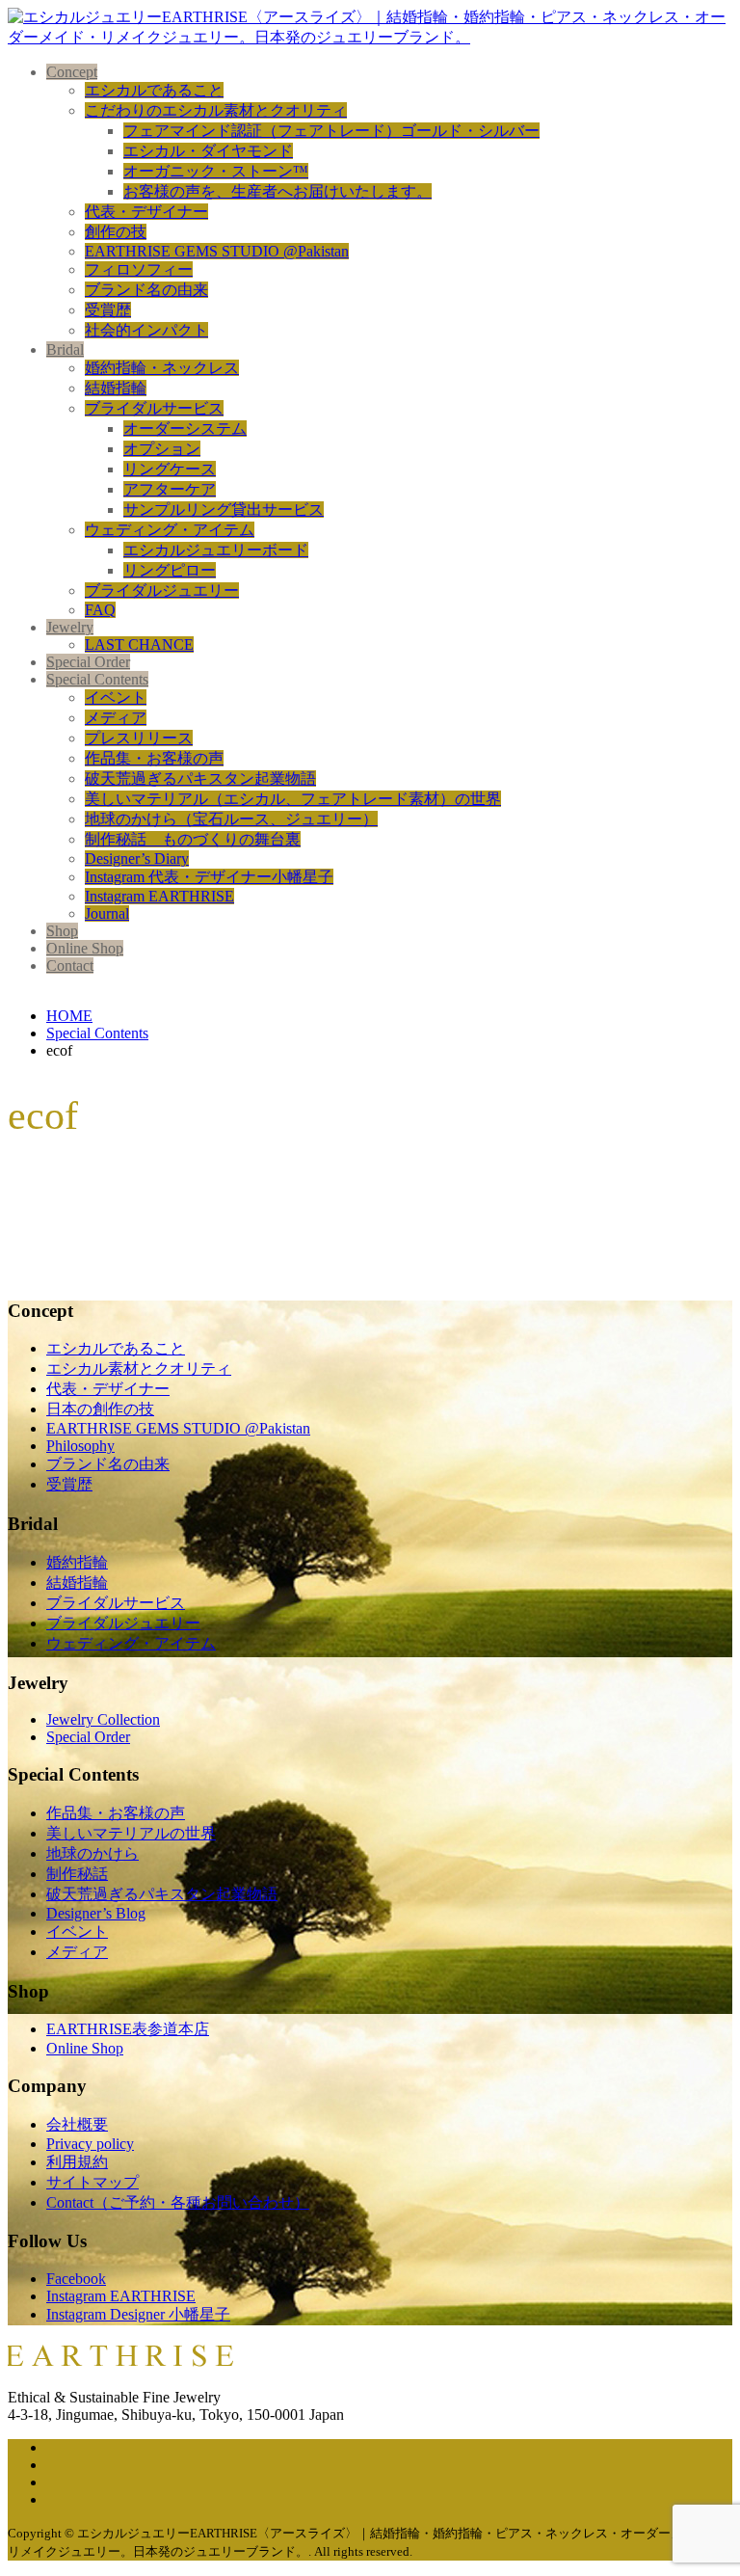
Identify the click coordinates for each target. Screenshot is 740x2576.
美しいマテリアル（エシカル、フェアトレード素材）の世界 (293, 799)
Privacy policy (90, 2144)
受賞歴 (108, 310)
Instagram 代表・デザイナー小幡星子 (209, 877)
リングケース (170, 469)
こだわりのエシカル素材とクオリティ (216, 110)
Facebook (76, 2279)
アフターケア (170, 489)
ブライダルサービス (154, 408)
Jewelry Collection (103, 1719)
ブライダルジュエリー (162, 590)
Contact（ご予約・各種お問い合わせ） (178, 2202)
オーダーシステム (185, 429)
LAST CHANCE (139, 644)
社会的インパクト (146, 330)
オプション (162, 449)
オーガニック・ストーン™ (216, 171)
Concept (72, 72)
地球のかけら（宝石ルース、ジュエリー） (231, 819)
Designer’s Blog (96, 1913)
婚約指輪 (77, 1562)
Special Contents (97, 679)
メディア (116, 718)
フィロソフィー (139, 269)
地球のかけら (92, 1853)
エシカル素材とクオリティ (139, 1368)
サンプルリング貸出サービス (224, 510)
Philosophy (80, 1446)
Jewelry (70, 627)
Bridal (65, 349)
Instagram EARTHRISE (159, 896)
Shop (62, 931)
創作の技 (116, 232)
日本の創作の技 (100, 1409)
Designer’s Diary (137, 859)
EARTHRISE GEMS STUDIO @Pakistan (217, 251)
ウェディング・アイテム (170, 530)
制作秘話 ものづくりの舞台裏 (193, 839)
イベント (116, 698)
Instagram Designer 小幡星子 (138, 2314)
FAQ (100, 610)
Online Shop (85, 948)
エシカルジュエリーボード (216, 550)
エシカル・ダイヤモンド (208, 151)
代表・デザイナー (146, 212)
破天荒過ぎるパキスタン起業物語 (200, 778)
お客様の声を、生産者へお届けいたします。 (277, 191)
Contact (70, 966)
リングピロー (170, 570)
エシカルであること (154, 90)
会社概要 (77, 2124)
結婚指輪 (116, 388)
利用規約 (77, 2162)
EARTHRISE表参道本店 (128, 2029)
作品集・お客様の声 (154, 758)
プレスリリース (139, 738)
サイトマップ (92, 2182)
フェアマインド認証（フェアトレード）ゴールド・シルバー (331, 131)
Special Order (88, 662)
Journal (107, 913)
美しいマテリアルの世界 (131, 1833)
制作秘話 (77, 1874)
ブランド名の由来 (146, 290)
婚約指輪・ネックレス (162, 368)
